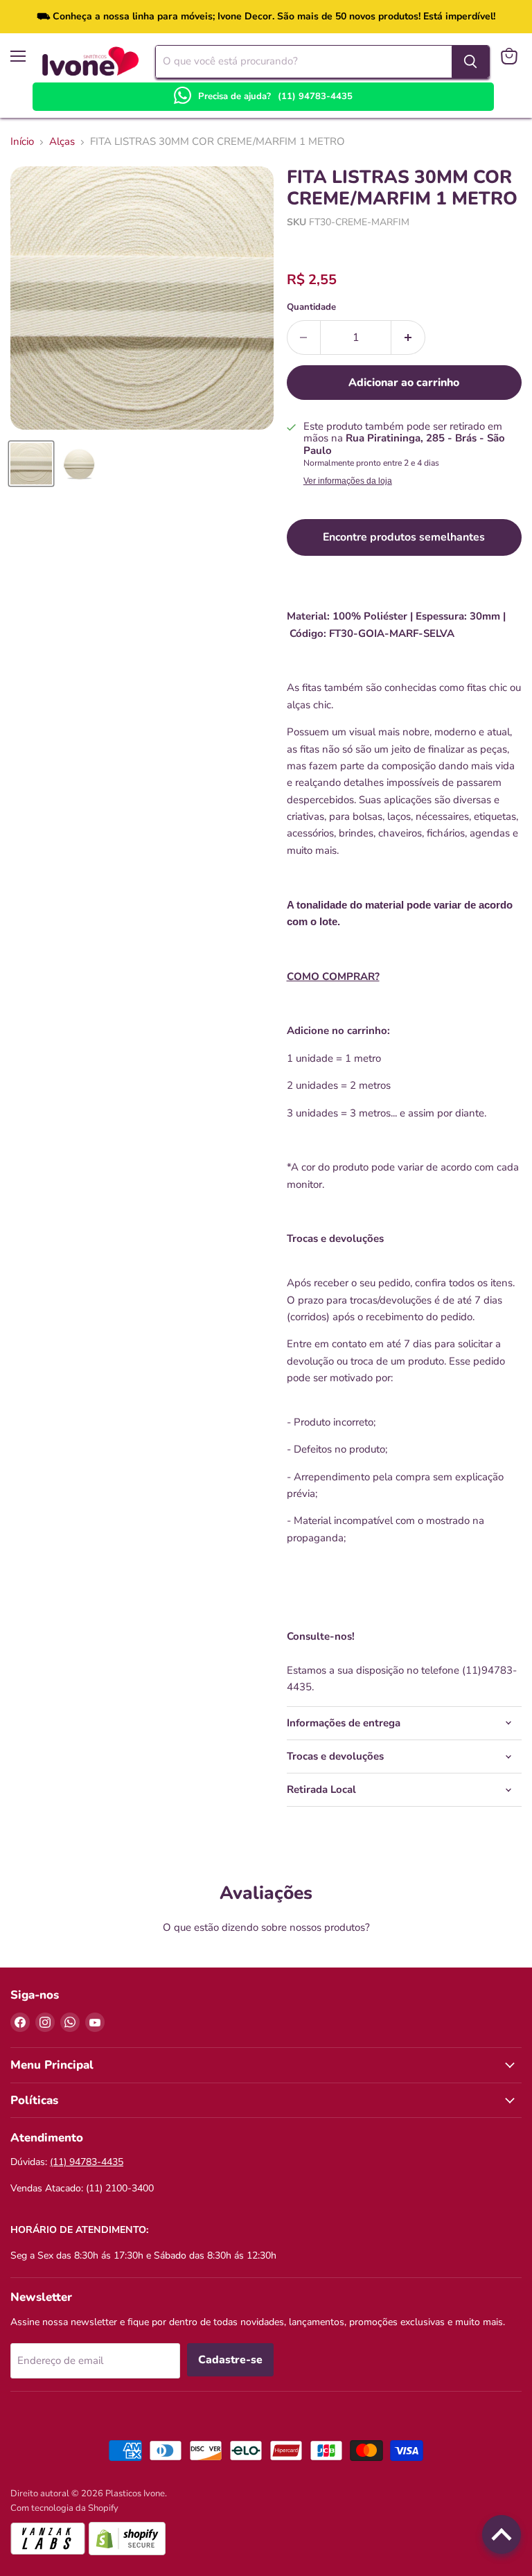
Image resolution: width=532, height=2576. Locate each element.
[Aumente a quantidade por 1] (408, 338)
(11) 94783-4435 (315, 96)
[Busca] (470, 62)
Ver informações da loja (348, 481)
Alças (62, 142)
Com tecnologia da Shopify (64, 2508)
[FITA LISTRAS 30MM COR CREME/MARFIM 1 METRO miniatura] (31, 464)
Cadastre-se (230, 2360)
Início (22, 142)
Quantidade (311, 307)
